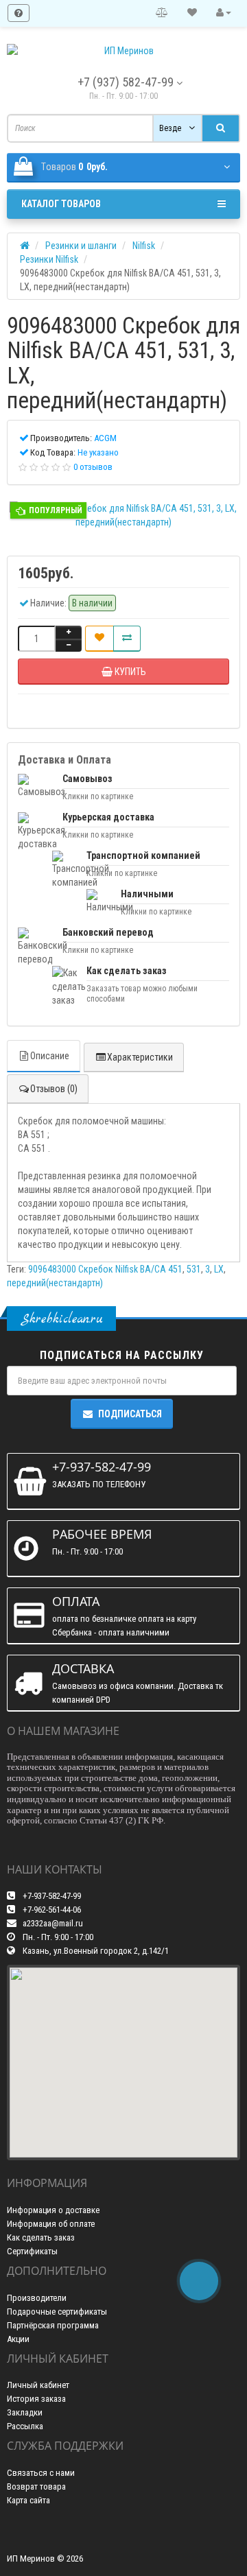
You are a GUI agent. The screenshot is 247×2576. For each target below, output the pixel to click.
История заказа (36, 2399)
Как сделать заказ (41, 2237)
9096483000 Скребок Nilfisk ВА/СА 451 (105, 1269)
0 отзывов (93, 467)
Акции (18, 2339)
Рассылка (25, 2426)
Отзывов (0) (54, 1089)
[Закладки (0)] (192, 13)
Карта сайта (28, 2500)
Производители (37, 2298)
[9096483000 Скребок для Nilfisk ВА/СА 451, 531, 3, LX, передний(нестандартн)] (123, 515)
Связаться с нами (41, 2473)
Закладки (25, 2412)
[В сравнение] (127, 639)
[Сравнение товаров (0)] (162, 13)
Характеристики (140, 1057)
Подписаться (130, 1414)
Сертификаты (32, 2251)
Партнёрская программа (53, 2325)
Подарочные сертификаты (57, 2312)
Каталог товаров (61, 204)
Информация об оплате (51, 2224)
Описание (50, 1056)
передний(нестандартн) (55, 1283)
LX (219, 1269)
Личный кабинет (38, 2385)
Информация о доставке (53, 2210)
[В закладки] (99, 639)
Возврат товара (36, 2486)
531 (194, 1269)
